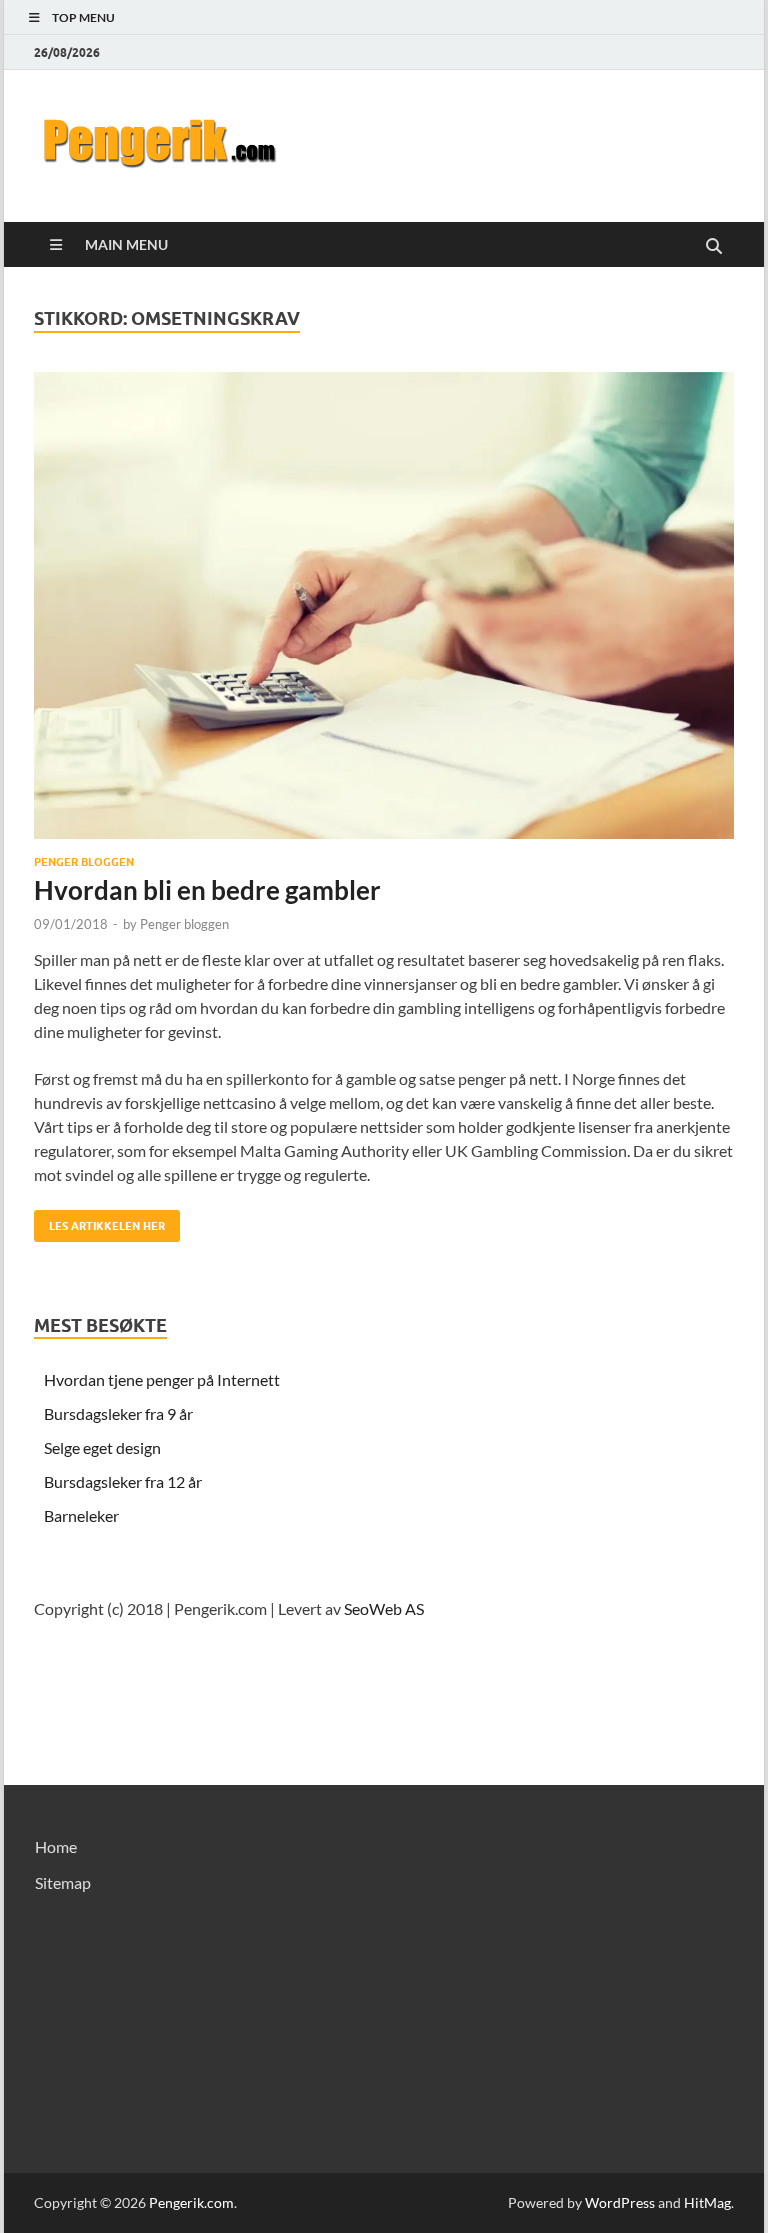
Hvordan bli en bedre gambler (207, 890)
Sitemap (63, 1882)
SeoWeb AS (384, 1608)
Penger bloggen (84, 862)
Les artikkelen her (99, 1221)
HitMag (707, 2202)
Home (56, 1846)
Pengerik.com (191, 2202)
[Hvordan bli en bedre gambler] (384, 605)
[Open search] (714, 247)
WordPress (620, 2202)
